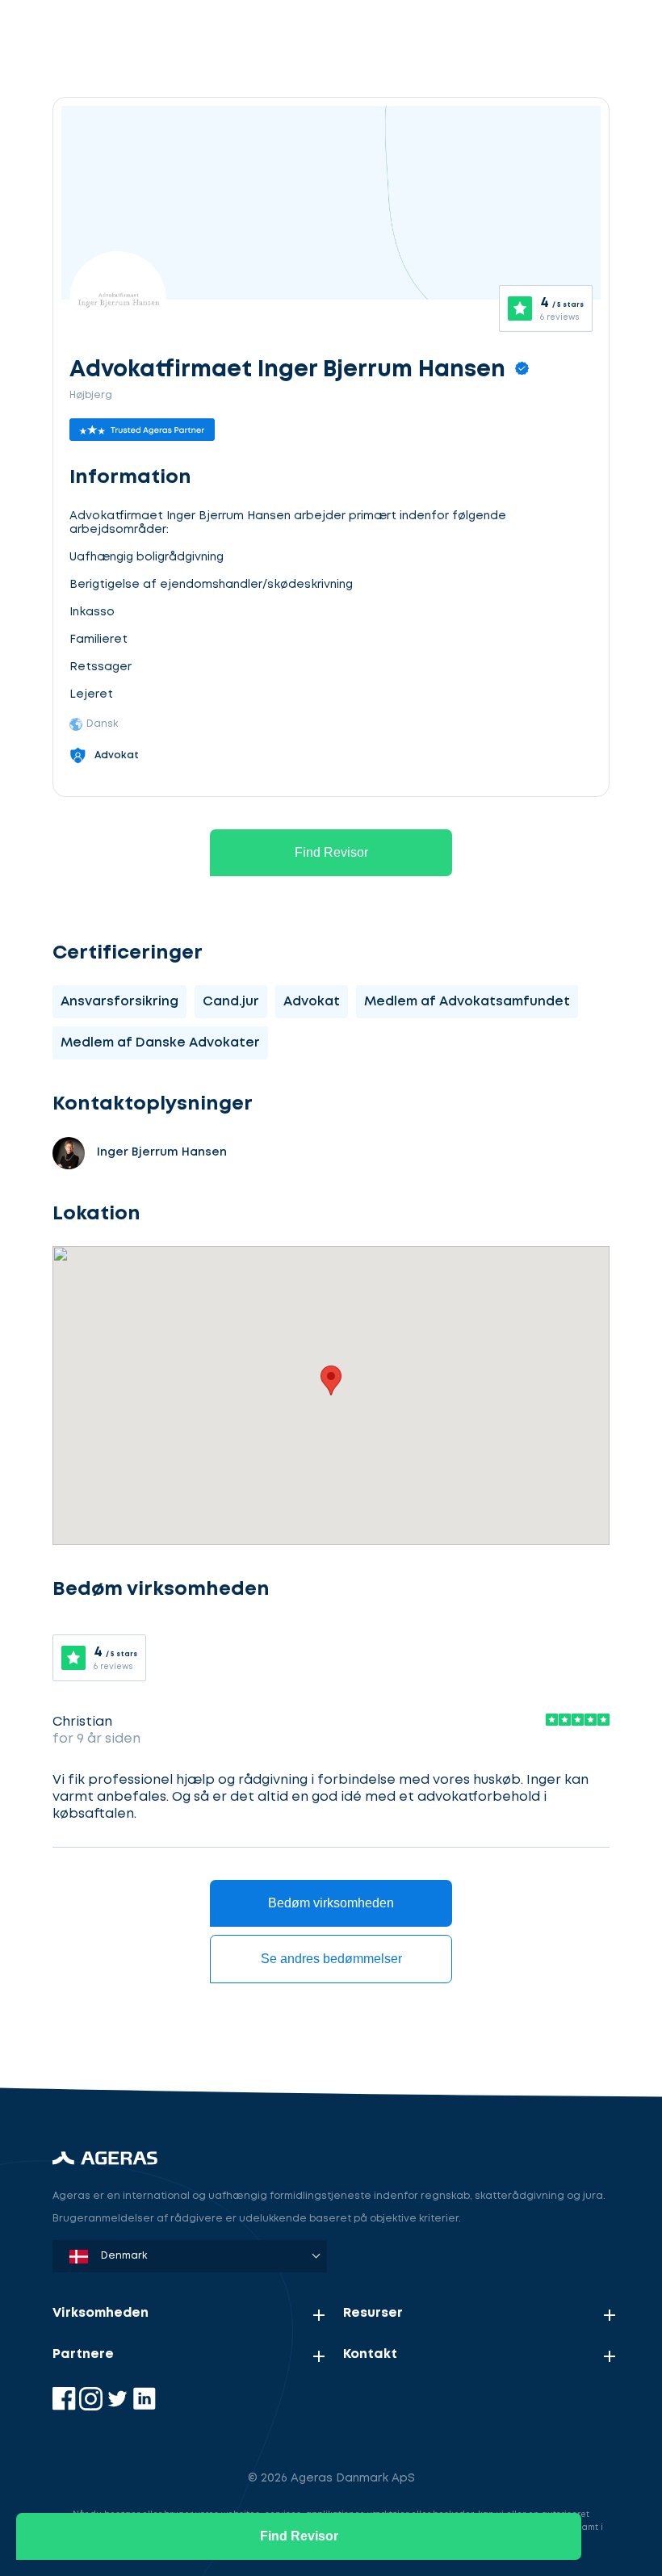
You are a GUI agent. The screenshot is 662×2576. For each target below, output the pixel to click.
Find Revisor (331, 852)
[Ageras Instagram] (92, 2407)
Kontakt (370, 2354)
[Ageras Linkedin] (144, 2407)
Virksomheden (101, 2313)
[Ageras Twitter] (119, 2407)
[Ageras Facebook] (66, 2407)
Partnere (83, 2354)
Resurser (373, 2313)
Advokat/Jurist (141, 2031)
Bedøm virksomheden (331, 1903)
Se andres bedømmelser (331, 1959)
